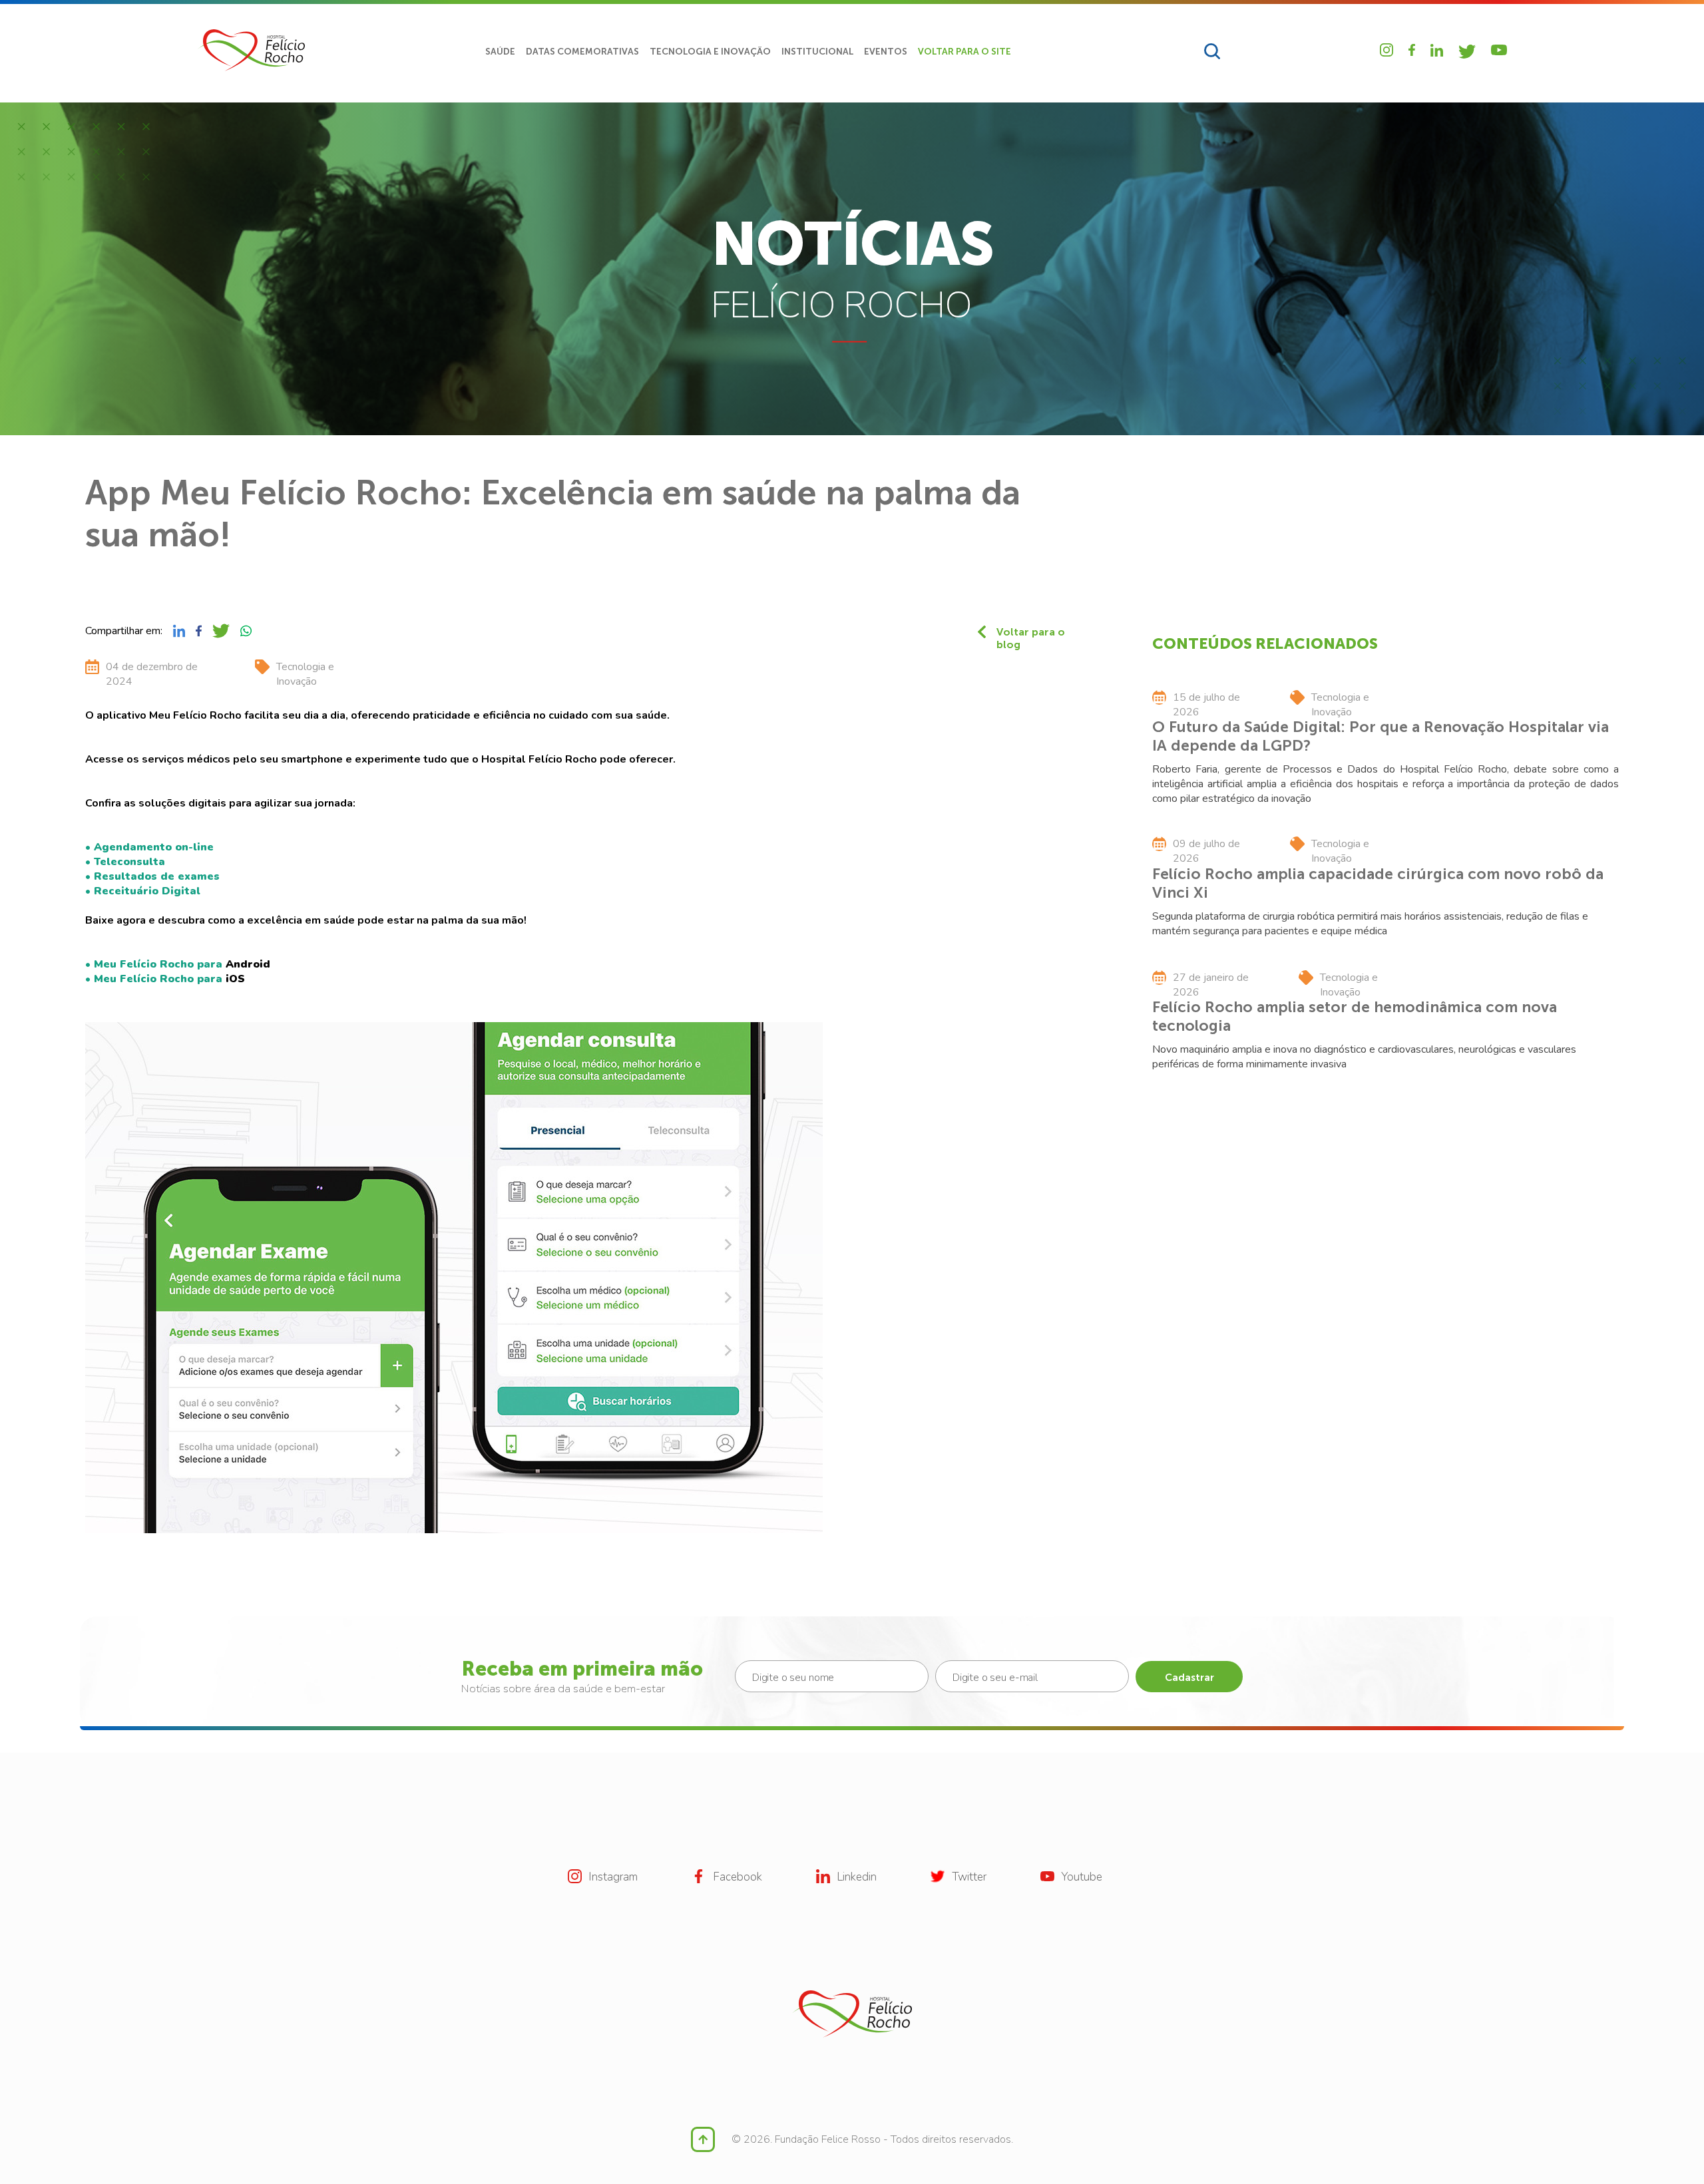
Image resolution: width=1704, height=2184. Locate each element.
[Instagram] (1386, 50)
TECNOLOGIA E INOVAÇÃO (710, 52)
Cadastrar (1189, 1678)
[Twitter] (1467, 52)
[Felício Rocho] (251, 50)
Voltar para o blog (1031, 632)
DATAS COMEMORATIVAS (582, 52)
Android (248, 964)
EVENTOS (886, 52)
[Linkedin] (1437, 50)
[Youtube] (1499, 50)
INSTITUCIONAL (817, 52)
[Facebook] (1412, 50)
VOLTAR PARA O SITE (964, 52)
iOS (235, 979)
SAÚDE (500, 52)
